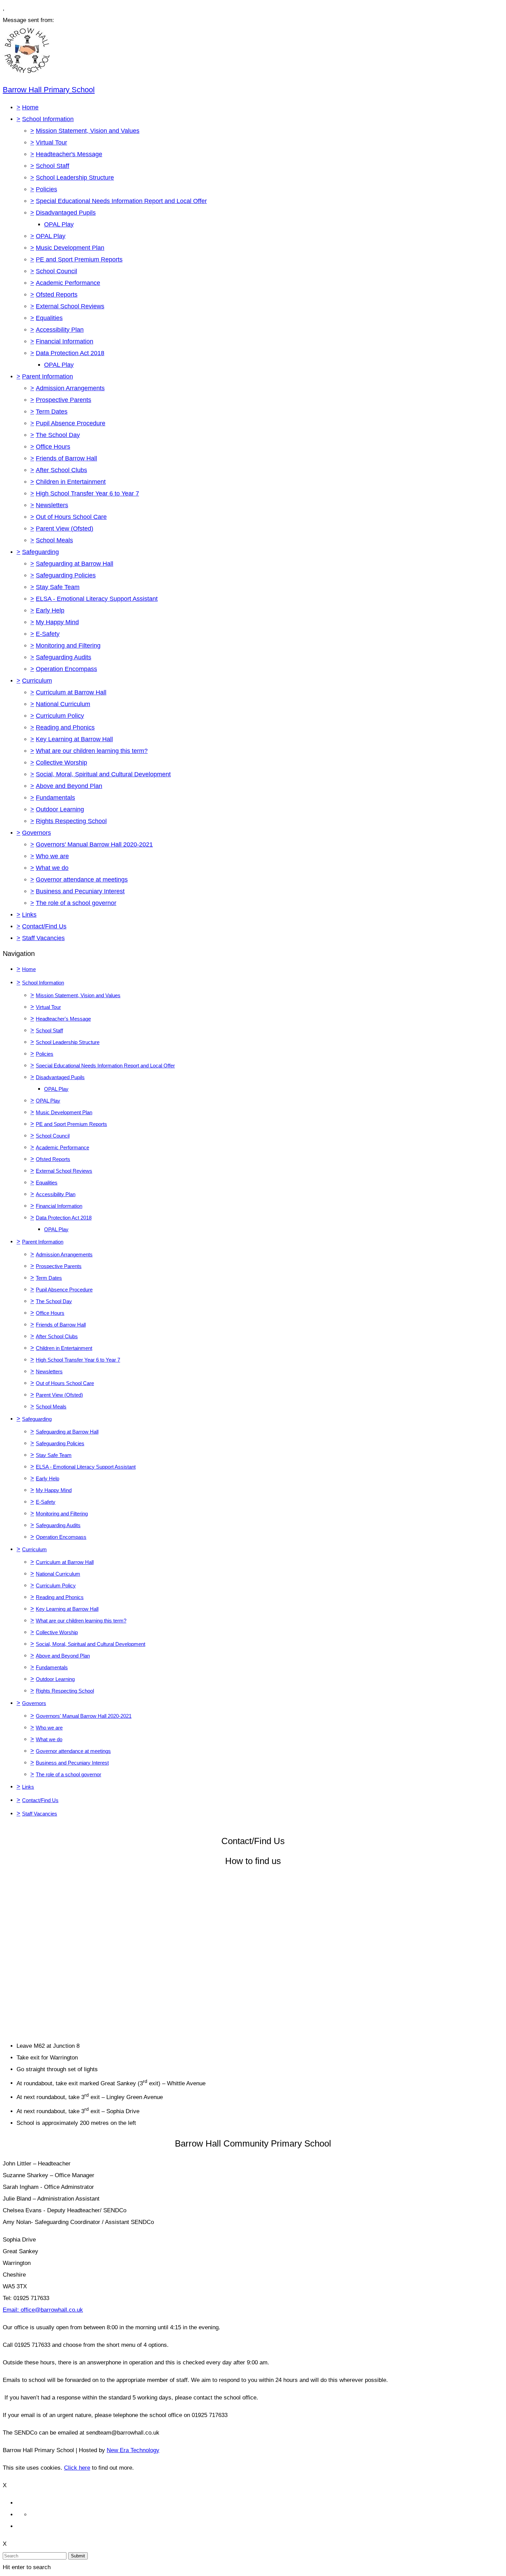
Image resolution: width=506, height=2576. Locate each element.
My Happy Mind (57, 622)
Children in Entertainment (71, 482)
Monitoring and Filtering (68, 646)
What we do (52, 868)
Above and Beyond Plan (69, 786)
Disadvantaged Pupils (66, 213)
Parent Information (48, 376)
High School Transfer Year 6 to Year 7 (87, 493)
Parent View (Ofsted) (65, 529)
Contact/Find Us (44, 926)
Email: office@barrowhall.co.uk (43, 2310)
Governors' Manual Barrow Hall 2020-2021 (94, 844)
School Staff (52, 166)
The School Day (58, 435)
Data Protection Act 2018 (70, 353)
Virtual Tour (51, 142)
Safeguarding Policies (66, 575)
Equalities (49, 318)
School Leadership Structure (75, 178)
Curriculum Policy (60, 716)
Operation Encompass (66, 669)
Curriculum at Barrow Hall (71, 692)
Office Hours (53, 447)
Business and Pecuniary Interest (80, 891)
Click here (77, 2468)
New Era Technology (133, 2450)
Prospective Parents (64, 400)
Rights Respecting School (71, 821)
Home (30, 107)
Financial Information (65, 341)
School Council (56, 271)
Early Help (50, 610)
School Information (48, 119)
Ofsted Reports (57, 295)
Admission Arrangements (70, 388)
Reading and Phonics (65, 727)
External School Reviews (70, 306)
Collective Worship (61, 763)
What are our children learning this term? (92, 751)
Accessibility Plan (60, 330)
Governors (36, 833)
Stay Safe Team (58, 587)
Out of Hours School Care (71, 517)
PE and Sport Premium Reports (79, 259)
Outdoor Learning (60, 809)
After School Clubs (61, 470)
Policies (46, 189)
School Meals (54, 540)
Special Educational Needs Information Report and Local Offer (121, 201)
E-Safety (48, 634)
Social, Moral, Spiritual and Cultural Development (103, 774)
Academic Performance (68, 283)
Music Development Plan (70, 248)
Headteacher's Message (69, 154)
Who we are (52, 856)
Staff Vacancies (43, 938)
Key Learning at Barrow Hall (74, 739)
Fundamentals (55, 798)
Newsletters (52, 505)
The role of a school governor (76, 903)
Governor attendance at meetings (82, 880)
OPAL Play (59, 224)
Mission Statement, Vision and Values (88, 131)
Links (29, 915)
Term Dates (52, 412)
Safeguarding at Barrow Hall (75, 564)
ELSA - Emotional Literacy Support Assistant (97, 599)
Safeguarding (40, 552)
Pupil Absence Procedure (71, 423)
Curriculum (37, 681)
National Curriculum (63, 704)
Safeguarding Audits (64, 657)
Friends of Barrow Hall (66, 458)
